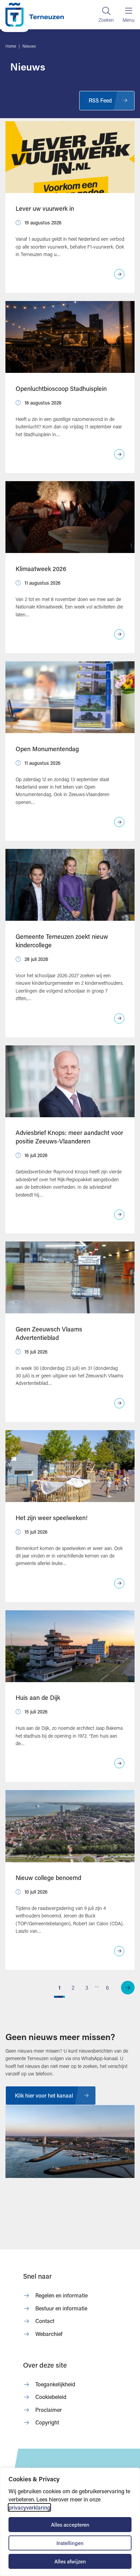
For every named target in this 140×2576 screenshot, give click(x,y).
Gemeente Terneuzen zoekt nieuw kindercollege (62, 941)
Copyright (47, 2422)
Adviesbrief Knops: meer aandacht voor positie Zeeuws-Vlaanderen (69, 1137)
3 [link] (87, 1987)
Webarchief (49, 2334)
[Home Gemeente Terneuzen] (35, 15)
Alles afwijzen (70, 2561)
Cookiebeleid (51, 2397)
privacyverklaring (29, 2507)
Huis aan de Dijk (38, 1697)
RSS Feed (100, 100)
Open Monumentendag (47, 749)
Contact (45, 2321)
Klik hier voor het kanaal (44, 2095)
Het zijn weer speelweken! (52, 1518)
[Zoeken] (106, 15)
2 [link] (73, 1987)
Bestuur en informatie (61, 2308)
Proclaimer (49, 2410)
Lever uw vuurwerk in (45, 208)
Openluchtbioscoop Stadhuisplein (61, 389)
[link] (128, 1988)
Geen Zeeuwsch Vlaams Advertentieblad (49, 1333)
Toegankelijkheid (55, 2384)
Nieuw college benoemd (48, 1878)
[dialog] (70, 2522)
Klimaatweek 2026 (41, 569)
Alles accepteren (70, 2525)
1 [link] (59, 1987)
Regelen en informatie (62, 2295)
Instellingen (70, 2543)
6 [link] (108, 1987)
